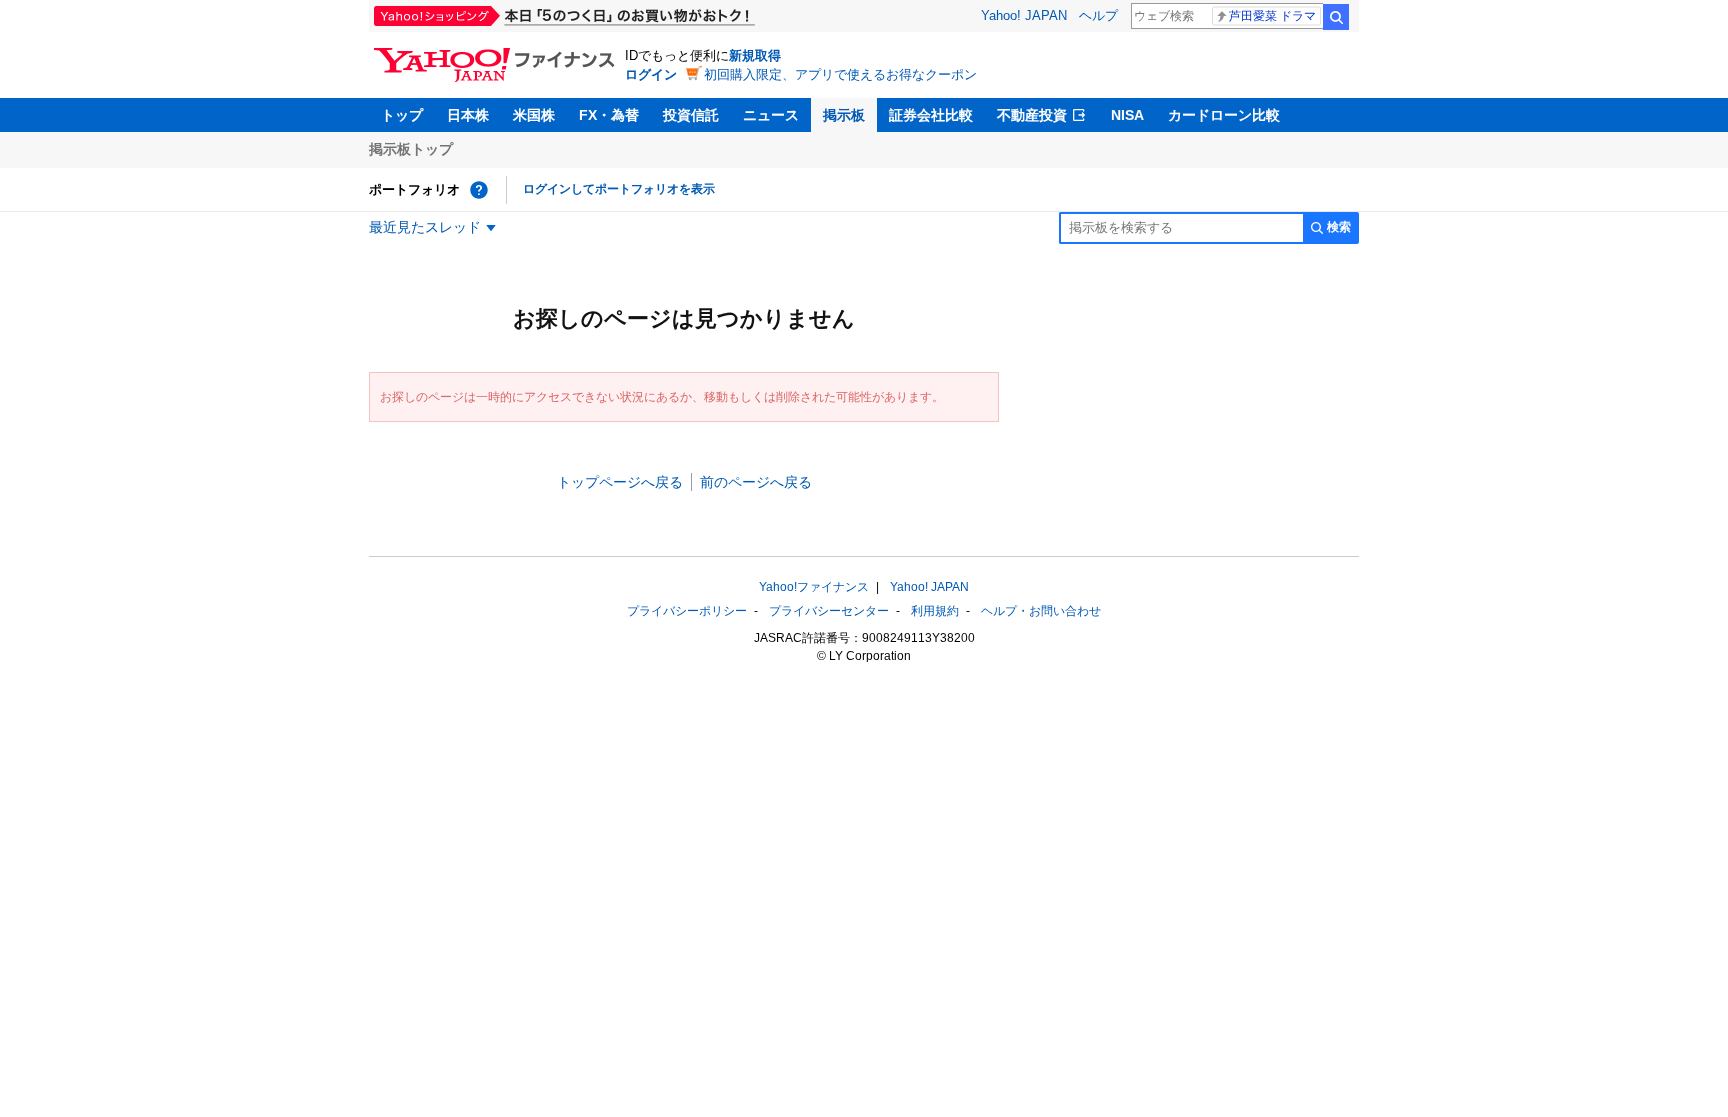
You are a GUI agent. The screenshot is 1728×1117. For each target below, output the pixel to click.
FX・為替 (609, 115)
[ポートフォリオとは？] (479, 190)
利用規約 (935, 611)
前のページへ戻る (756, 482)
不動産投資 (1032, 115)
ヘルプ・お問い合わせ (1041, 611)
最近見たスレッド (425, 227)
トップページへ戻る (620, 482)
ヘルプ (1098, 15)
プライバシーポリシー (687, 611)
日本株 (468, 115)
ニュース (771, 115)
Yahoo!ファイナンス (814, 587)
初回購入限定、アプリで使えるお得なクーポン (840, 74)
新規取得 (755, 55)
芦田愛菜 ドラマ (1272, 16)
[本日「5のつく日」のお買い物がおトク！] (609, 16)
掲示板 (844, 115)
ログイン (651, 74)
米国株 (534, 115)
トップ (402, 115)
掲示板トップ (411, 149)
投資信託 (691, 115)
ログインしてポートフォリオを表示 (619, 189)
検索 (1336, 17)
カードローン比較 (1224, 115)
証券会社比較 (931, 115)
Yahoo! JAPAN (1024, 15)
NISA (1127, 115)
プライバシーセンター (829, 611)
